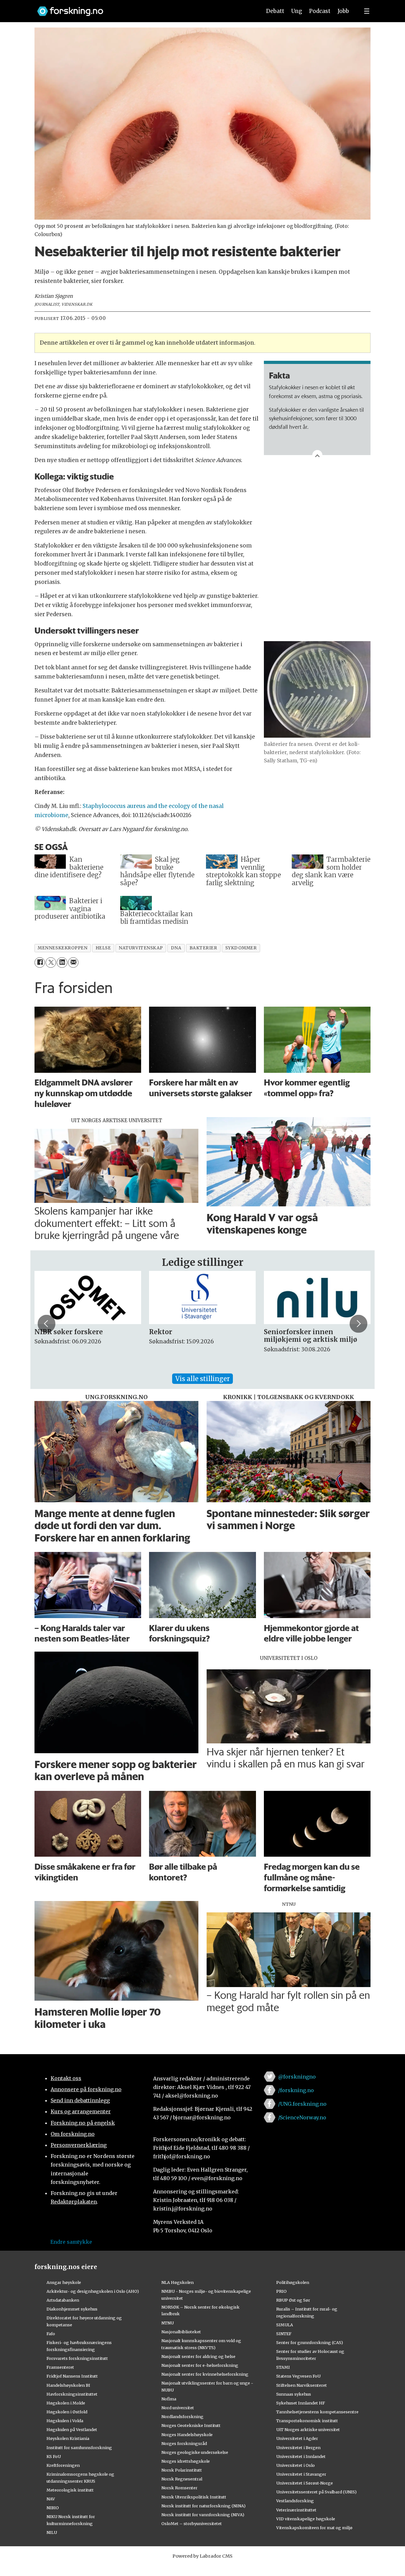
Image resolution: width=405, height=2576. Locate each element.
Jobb (343, 11)
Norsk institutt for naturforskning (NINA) (203, 2506)
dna (176, 948)
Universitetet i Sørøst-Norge (305, 2483)
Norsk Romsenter (179, 2488)
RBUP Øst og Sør (293, 2300)
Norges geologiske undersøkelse (195, 2452)
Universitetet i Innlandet (301, 2456)
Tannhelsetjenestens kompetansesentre (317, 2412)
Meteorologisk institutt (70, 2490)
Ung (297, 11)
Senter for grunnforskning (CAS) (310, 2342)
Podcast (320, 11)
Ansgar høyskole (64, 2282)
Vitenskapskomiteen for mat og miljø (314, 2528)
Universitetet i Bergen (298, 2448)
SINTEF (284, 2334)
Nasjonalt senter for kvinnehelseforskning (205, 2374)
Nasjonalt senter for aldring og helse (198, 2356)
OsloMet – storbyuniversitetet (192, 2523)
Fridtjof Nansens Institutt (72, 2376)
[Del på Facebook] (40, 963)
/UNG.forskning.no (302, 2104)
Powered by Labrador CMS (202, 2556)
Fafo (51, 2334)
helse (103, 948)
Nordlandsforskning (182, 2417)
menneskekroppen (62, 948)
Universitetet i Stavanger (301, 2474)
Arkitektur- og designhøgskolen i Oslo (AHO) (93, 2291)
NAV (51, 2499)
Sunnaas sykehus (294, 2394)
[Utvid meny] (367, 11)
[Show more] (317, 455)
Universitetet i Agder (297, 2438)
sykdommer (241, 948)
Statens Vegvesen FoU (298, 2376)
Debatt (275, 11)
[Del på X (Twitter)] (51, 963)
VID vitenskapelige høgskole (306, 2519)
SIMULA (285, 2325)
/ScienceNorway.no (302, 2117)
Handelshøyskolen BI (68, 2385)
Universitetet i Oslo (296, 2465)
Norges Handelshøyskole (187, 2435)
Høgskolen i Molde (66, 2403)
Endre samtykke (71, 2242)
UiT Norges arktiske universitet (308, 2429)
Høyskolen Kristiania (68, 2438)
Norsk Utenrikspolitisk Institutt (194, 2497)
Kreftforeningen (63, 2465)
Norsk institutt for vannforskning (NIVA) (203, 2515)
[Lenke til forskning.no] (143, 8)
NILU (52, 2532)
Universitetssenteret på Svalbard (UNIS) (316, 2492)
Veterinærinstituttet (296, 2510)
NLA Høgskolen (178, 2282)
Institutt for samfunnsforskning (79, 2448)
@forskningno (297, 2077)
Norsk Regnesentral (182, 2479)
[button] (47, 1324)
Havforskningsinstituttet (72, 2394)
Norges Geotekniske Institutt (191, 2425)
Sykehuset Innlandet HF (301, 2403)
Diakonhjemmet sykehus (72, 2309)
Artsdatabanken (63, 2300)
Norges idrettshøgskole (186, 2461)
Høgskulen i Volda (65, 2421)
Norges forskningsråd (184, 2443)
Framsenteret (60, 2367)
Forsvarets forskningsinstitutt (77, 2358)
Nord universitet (178, 2408)
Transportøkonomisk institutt (307, 2421)
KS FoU (54, 2456)
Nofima (169, 2399)
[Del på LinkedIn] (62, 963)
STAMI (283, 2367)
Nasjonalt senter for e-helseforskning (200, 2365)
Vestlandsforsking (295, 2501)
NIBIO (53, 2508)
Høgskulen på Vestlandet (72, 2429)
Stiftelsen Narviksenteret (302, 2385)
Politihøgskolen (293, 2282)
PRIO (281, 2291)
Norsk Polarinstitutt (182, 2470)
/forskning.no (296, 2090)
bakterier (203, 948)
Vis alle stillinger (202, 1379)
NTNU (168, 2323)
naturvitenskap (141, 948)
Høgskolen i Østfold (67, 2412)
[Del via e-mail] (73, 963)
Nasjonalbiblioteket (181, 2332)
